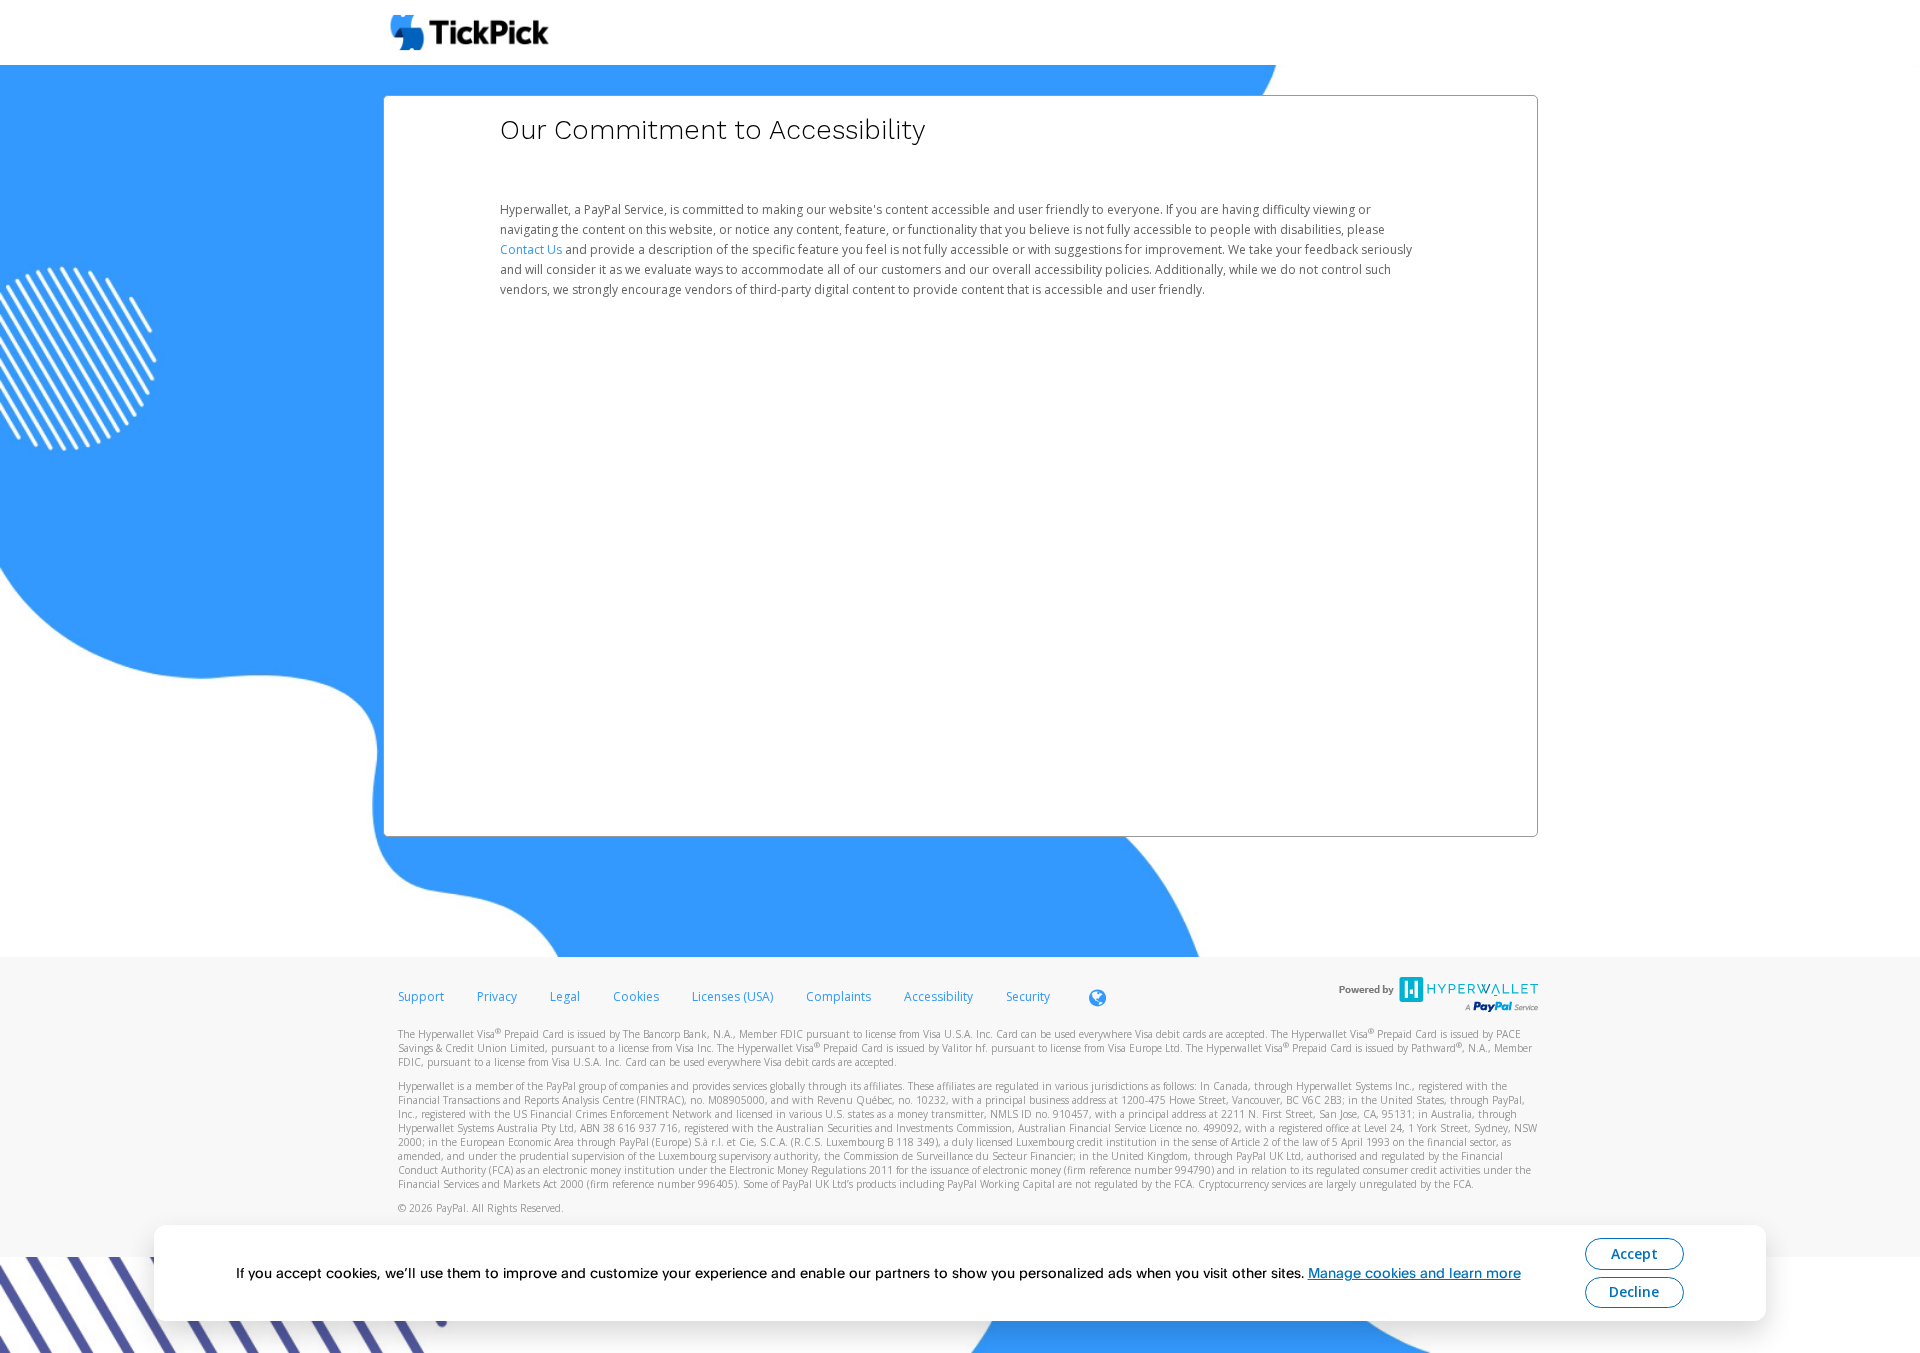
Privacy (497, 996)
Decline (1634, 1291)
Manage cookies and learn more (1414, 1272)
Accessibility (938, 996)
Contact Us (532, 249)
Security (1028, 996)
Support (421, 996)
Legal (565, 996)
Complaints (840, 996)
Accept (1634, 1253)
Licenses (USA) (734, 996)
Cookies (636, 996)
